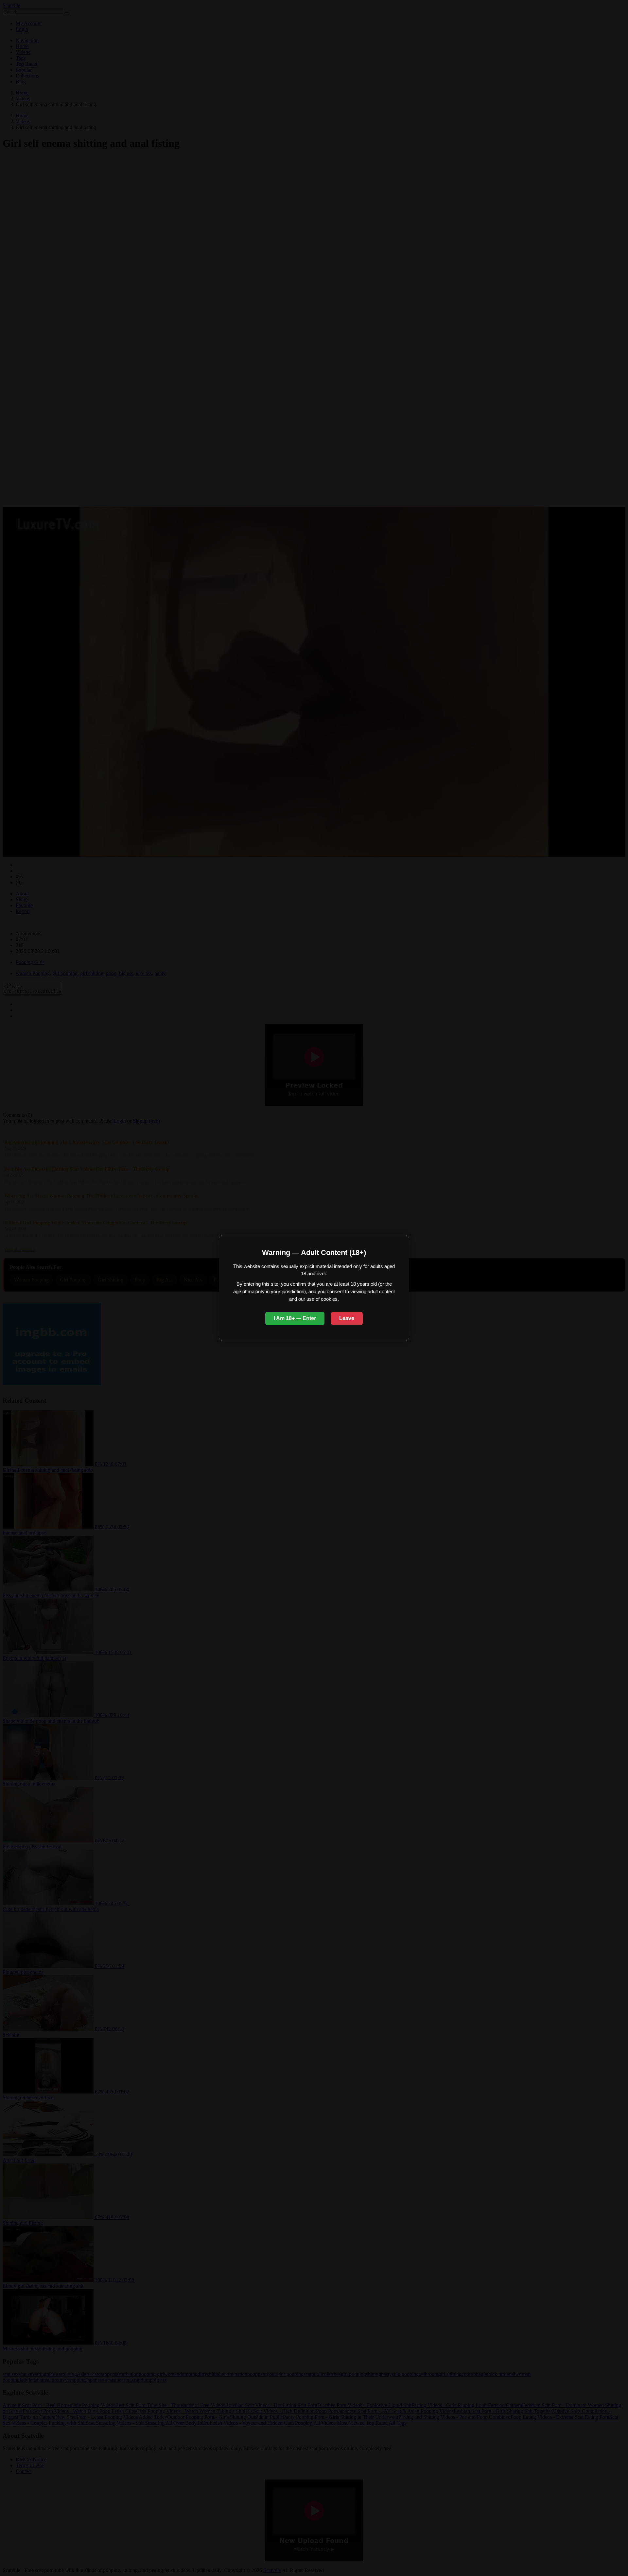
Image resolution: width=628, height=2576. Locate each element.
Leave (347, 1318)
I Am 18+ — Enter (295, 1318)
